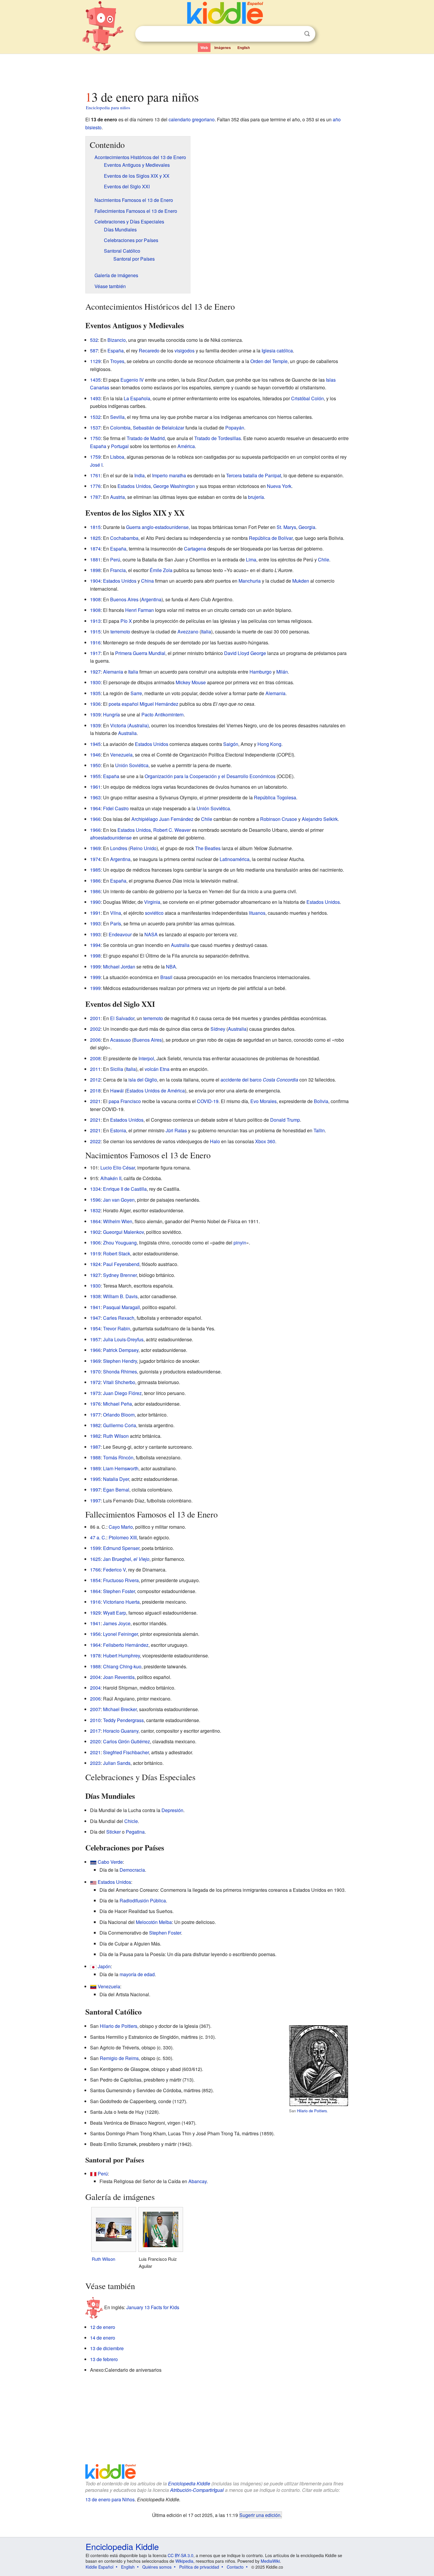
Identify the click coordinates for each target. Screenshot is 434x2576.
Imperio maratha (169, 475)
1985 (95, 870)
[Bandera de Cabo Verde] (93, 1862)
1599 (95, 1548)
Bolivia (321, 1101)
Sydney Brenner (120, 1275)
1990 (95, 902)
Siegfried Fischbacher (126, 1752)
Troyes (117, 361)
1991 (95, 913)
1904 (95, 581)
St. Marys (286, 527)
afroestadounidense (111, 838)
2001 (95, 1018)
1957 (95, 1339)
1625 (95, 1559)
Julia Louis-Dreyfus (123, 1339)
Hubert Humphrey (121, 1655)
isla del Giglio (143, 1080)
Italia (206, 632)
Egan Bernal (116, 1490)
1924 (95, 1264)
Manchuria (250, 581)
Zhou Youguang (120, 1243)
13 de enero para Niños (110, 2499)
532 (94, 340)
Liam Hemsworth (121, 1468)
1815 (95, 527)
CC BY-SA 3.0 (181, 2555)
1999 (95, 967)
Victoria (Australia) (129, 725)
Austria (118, 497)
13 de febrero (104, 2359)
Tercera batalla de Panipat (254, 475)
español (130, 704)
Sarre (136, 693)
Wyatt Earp (115, 1613)
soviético (154, 913)
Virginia (152, 902)
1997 (95, 1490)
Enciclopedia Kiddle (189, 2483)
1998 (95, 956)
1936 (95, 704)
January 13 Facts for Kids (153, 2307)
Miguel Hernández (159, 704)
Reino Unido (143, 848)
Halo (215, 1141)
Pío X (126, 621)
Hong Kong (269, 744)
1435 (95, 380)
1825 (95, 538)
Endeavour (120, 934)
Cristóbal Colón (307, 398)
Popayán (235, 428)
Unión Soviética (132, 765)
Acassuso (120, 1040)
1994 (95, 945)
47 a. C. (98, 1537)
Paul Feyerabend (121, 1264)
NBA (171, 967)
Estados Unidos (134, 486)
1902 (95, 1232)
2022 (95, 1141)
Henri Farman (139, 610)
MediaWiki (270, 2561)
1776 (95, 486)
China (147, 581)
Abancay (198, 2181)
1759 (95, 457)
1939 (95, 714)
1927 (95, 672)
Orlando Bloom (119, 1415)
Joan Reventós (119, 1677)
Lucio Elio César (118, 1168)
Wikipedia (184, 2561)
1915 (95, 632)
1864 (95, 1221)
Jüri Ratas (176, 1130)
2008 (95, 1058)
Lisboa (117, 457)
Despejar (295, 34)
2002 (95, 1029)
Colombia (120, 428)
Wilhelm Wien (118, 1221)
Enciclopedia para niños (108, 107)
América (186, 446)
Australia (127, 733)
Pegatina (135, 1832)
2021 (95, 1101)
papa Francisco (125, 1101)
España (116, 351)
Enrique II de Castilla (125, 1189)
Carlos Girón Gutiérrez (127, 1741)
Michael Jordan (119, 967)
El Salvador (122, 1018)
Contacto (235, 2567)
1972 (95, 1382)
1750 (95, 438)
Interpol (146, 1058)
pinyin (240, 1243)
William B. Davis (120, 1296)
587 (94, 351)
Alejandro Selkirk (320, 819)
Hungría (111, 714)
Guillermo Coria (120, 1425)
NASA (151, 934)
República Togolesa (275, 797)
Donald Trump (285, 1120)
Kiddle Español (99, 2567)
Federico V (114, 1570)
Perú (115, 560)
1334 (95, 1189)
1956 (95, 1634)
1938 (95, 1296)
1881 (95, 560)
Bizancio (117, 340)
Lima (251, 560)
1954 (95, 1328)
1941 (95, 1307)
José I (96, 465)
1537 (95, 428)
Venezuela (121, 755)
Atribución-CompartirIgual (197, 2490)
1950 (95, 765)
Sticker (114, 1832)
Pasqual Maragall (121, 1307)
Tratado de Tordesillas (218, 438)
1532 (95, 417)
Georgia (307, 527)
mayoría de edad (137, 1974)
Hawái (117, 1091)
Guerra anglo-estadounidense (157, 527)
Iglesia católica (277, 351)
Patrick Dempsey (121, 1350)
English (244, 48)
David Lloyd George (245, 653)
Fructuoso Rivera (121, 1580)
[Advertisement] (217, 71)
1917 (95, 653)
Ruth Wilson (116, 1436)
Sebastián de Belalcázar (159, 428)
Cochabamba (124, 538)
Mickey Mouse (191, 682)
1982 (95, 1425)
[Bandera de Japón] (93, 1966)
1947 (95, 1318)
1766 (95, 1570)
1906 (95, 1243)
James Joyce (117, 1623)
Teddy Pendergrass (123, 1720)
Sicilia (117, 1069)
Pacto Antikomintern (163, 714)
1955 (95, 776)
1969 (95, 848)
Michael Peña (118, 1404)
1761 (95, 475)
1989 (95, 1468)
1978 (95, 1655)
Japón (104, 1966)
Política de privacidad (199, 2567)
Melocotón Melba (154, 1922)
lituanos (257, 913)
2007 (95, 1709)
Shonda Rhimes (120, 1372)
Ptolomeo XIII (123, 1537)
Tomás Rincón (118, 1457)
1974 (95, 859)
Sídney (218, 1029)
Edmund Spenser (121, 1548)
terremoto (120, 632)
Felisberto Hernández (126, 1645)
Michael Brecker (120, 1709)
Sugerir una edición (260, 2515)
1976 (95, 1404)
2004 (95, 1677)
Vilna (116, 913)
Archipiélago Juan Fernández (162, 819)
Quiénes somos (157, 2567)
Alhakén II (111, 1178)
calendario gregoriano (192, 119)
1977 (95, 1415)
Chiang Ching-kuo (122, 1666)
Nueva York (279, 486)
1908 (95, 599)
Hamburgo (261, 672)
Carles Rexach (119, 1318)
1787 (95, 497)
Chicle (131, 1821)
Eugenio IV (132, 380)
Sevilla (117, 417)
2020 (95, 1741)
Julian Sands (117, 1763)
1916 (95, 642)
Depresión (172, 1810)
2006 (95, 1040)
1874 (95, 549)
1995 (95, 1479)
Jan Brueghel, (126, 1559)
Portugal (120, 446)
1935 (95, 693)
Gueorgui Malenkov (123, 1232)
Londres (119, 848)
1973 (95, 1393)
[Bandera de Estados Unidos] (93, 1882)
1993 (95, 923)
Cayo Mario (121, 1527)
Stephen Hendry (120, 1361)
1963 (95, 797)
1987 (95, 1447)
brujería (256, 497)
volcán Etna (157, 1069)
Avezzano (188, 632)
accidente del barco (259, 1080)
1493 (95, 398)
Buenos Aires (124, 599)
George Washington (174, 486)
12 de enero (103, 2327)
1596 (95, 1200)
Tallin (319, 1130)
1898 (95, 570)
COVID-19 (208, 1101)
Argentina (151, 599)
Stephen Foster (119, 1591)
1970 (95, 1372)
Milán (282, 672)
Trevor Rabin (117, 1328)
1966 (95, 819)
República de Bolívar (271, 538)
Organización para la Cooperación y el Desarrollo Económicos (210, 776)
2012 (95, 1080)
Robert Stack (117, 1253)
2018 (95, 1091)
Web (204, 48)
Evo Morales (263, 1101)
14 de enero (103, 2338)
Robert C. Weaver (172, 830)
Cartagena (195, 549)
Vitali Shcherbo (119, 1382)
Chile (324, 560)
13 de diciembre (107, 2348)
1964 (95, 808)
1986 (95, 881)
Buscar (307, 34)
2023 (95, 1763)
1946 (95, 755)
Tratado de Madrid (146, 438)
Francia (118, 570)
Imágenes (223, 48)
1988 (95, 1457)
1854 (95, 1580)
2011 (95, 1069)
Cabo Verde (110, 1862)
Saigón (231, 744)
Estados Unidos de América (156, 1091)
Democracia (132, 1870)
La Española (137, 398)
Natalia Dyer (116, 1479)
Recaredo (149, 351)
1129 (95, 361)
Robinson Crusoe (279, 819)
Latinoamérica (235, 859)
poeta (115, 704)
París (116, 923)
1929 (95, 1613)
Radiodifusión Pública (143, 1900)
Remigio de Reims (119, 2058)
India (139, 475)
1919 (95, 1253)
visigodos (185, 351)
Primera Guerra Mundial (140, 653)
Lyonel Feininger (120, 1634)
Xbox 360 (265, 1141)
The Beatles (208, 848)
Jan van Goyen (119, 1200)
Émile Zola (161, 570)
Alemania (113, 672)
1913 (95, 621)
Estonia (118, 1130)
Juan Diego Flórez (122, 1393)
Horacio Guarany (121, 1731)
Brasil (166, 977)
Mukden (301, 581)
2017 (95, 1731)
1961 (95, 787)
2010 (95, 1720)
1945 (95, 744)
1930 (95, 682)
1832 (95, 1210)
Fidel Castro (116, 808)
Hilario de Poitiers (312, 2111)
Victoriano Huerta (121, 1602)
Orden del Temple (269, 361)
